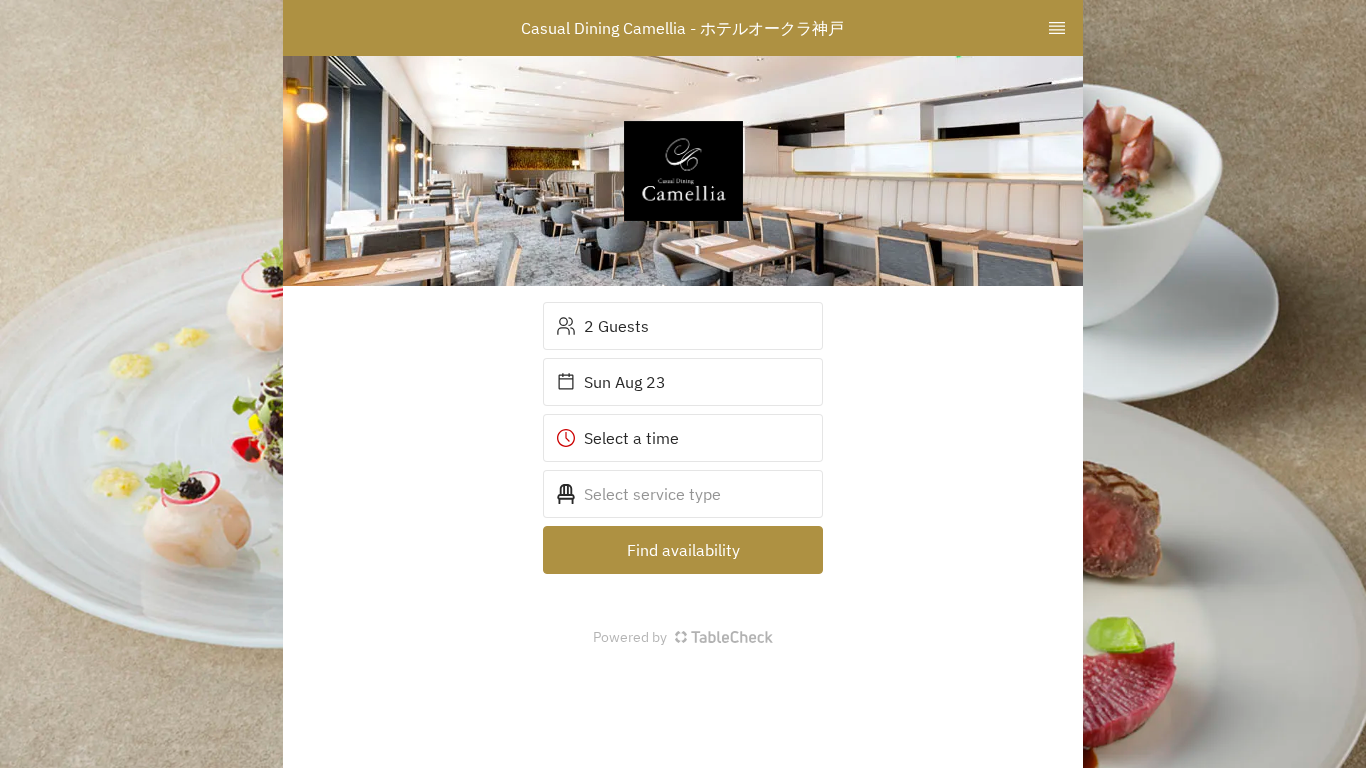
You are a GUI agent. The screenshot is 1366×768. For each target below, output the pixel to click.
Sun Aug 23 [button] (625, 382)
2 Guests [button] (616, 326)
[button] (683, 494)
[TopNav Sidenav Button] (1057, 28)
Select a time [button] (631, 438)
